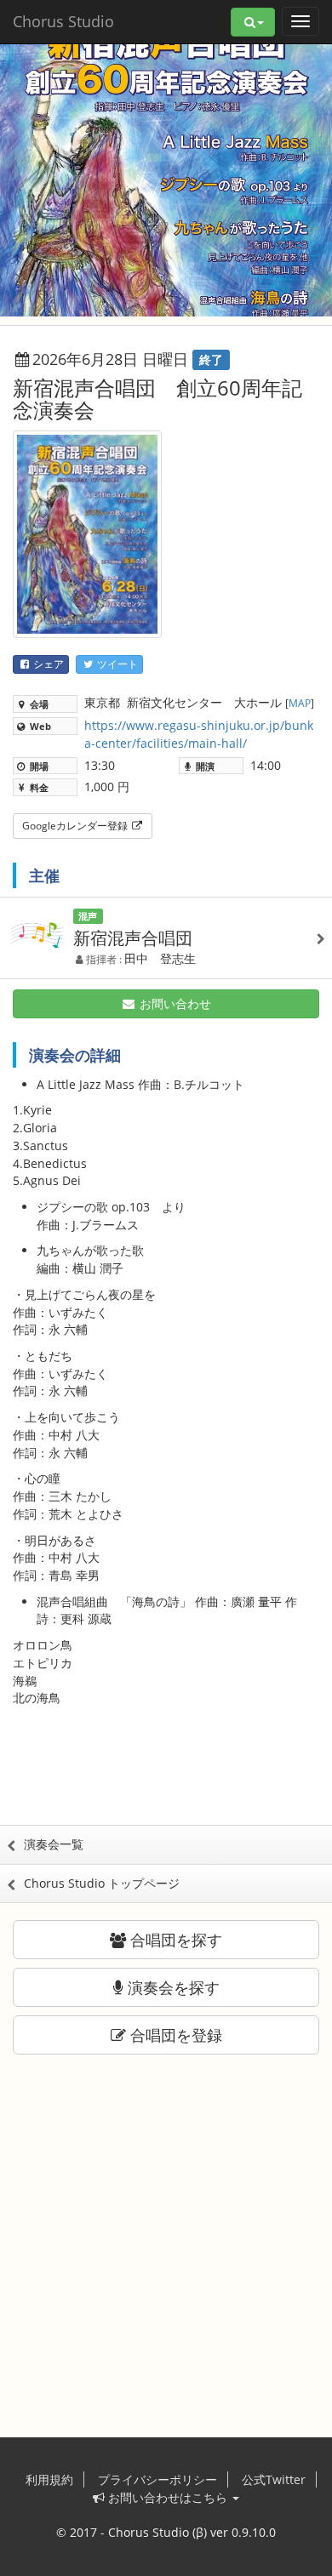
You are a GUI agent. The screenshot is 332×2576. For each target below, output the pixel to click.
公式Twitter (274, 2479)
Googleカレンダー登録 (76, 826)
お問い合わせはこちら (168, 2497)
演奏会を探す (172, 1987)
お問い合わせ (174, 1003)
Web (39, 726)
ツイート (116, 664)
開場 (38, 766)
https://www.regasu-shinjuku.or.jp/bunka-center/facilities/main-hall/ (199, 734)
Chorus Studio (63, 21)
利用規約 (49, 2479)
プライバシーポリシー (157, 2479)
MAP (300, 703)
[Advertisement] (166, 1774)
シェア (47, 664)
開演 (204, 766)
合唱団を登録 (174, 2035)
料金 (38, 787)
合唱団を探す (174, 1940)
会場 (38, 704)
